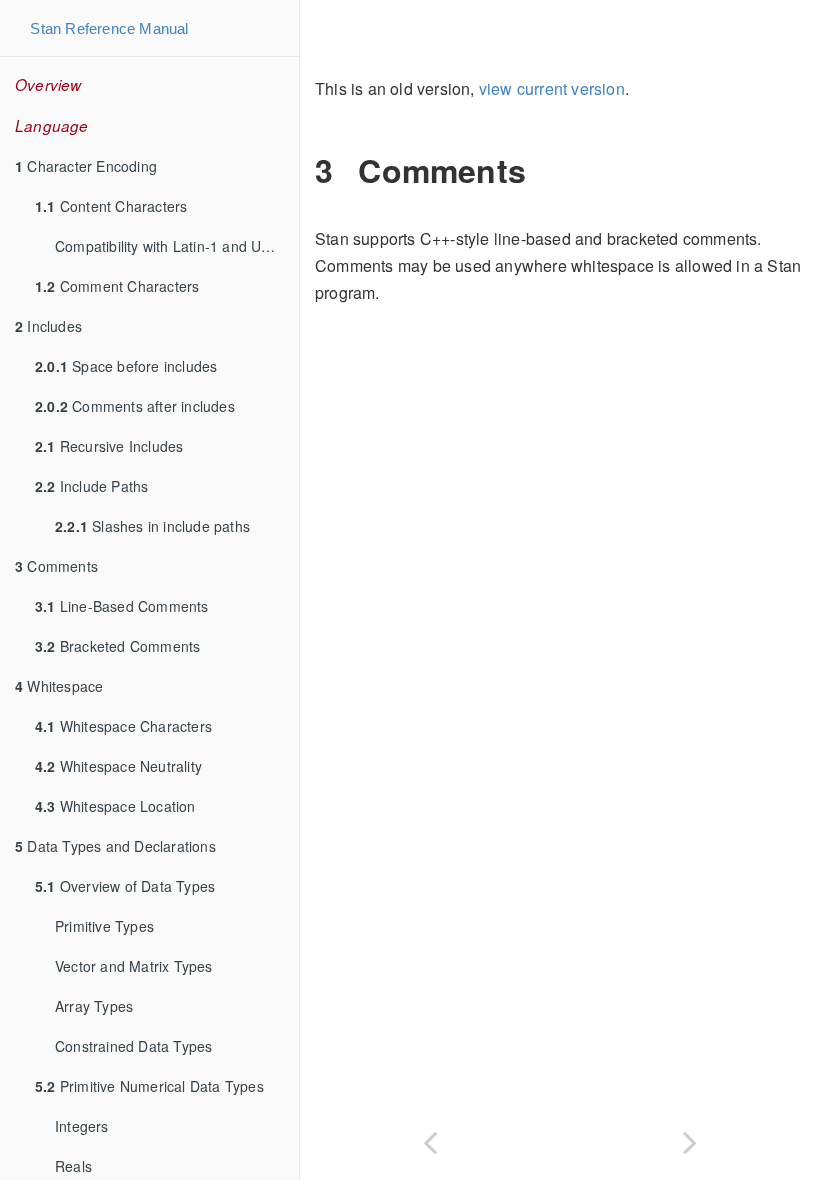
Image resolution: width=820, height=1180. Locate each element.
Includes (48, 326)
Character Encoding (86, 166)
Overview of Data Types (125, 886)
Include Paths (91, 486)
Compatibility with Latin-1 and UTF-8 (174, 246)
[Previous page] (430, 1138)
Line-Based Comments (122, 606)
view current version (552, 88)
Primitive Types (104, 926)
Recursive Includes (109, 446)
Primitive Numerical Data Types (149, 1086)
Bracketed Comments (117, 646)
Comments (56, 566)
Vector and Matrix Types (134, 966)
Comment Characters (117, 286)
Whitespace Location (115, 806)
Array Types (94, 1006)
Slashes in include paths (152, 526)
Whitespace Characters (123, 726)
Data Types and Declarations (115, 846)
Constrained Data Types (133, 1046)
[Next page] (690, 1138)
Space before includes (126, 366)
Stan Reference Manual (109, 28)
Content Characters (111, 206)
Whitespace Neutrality (118, 766)
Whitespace (59, 686)
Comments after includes (135, 406)
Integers (82, 1126)
